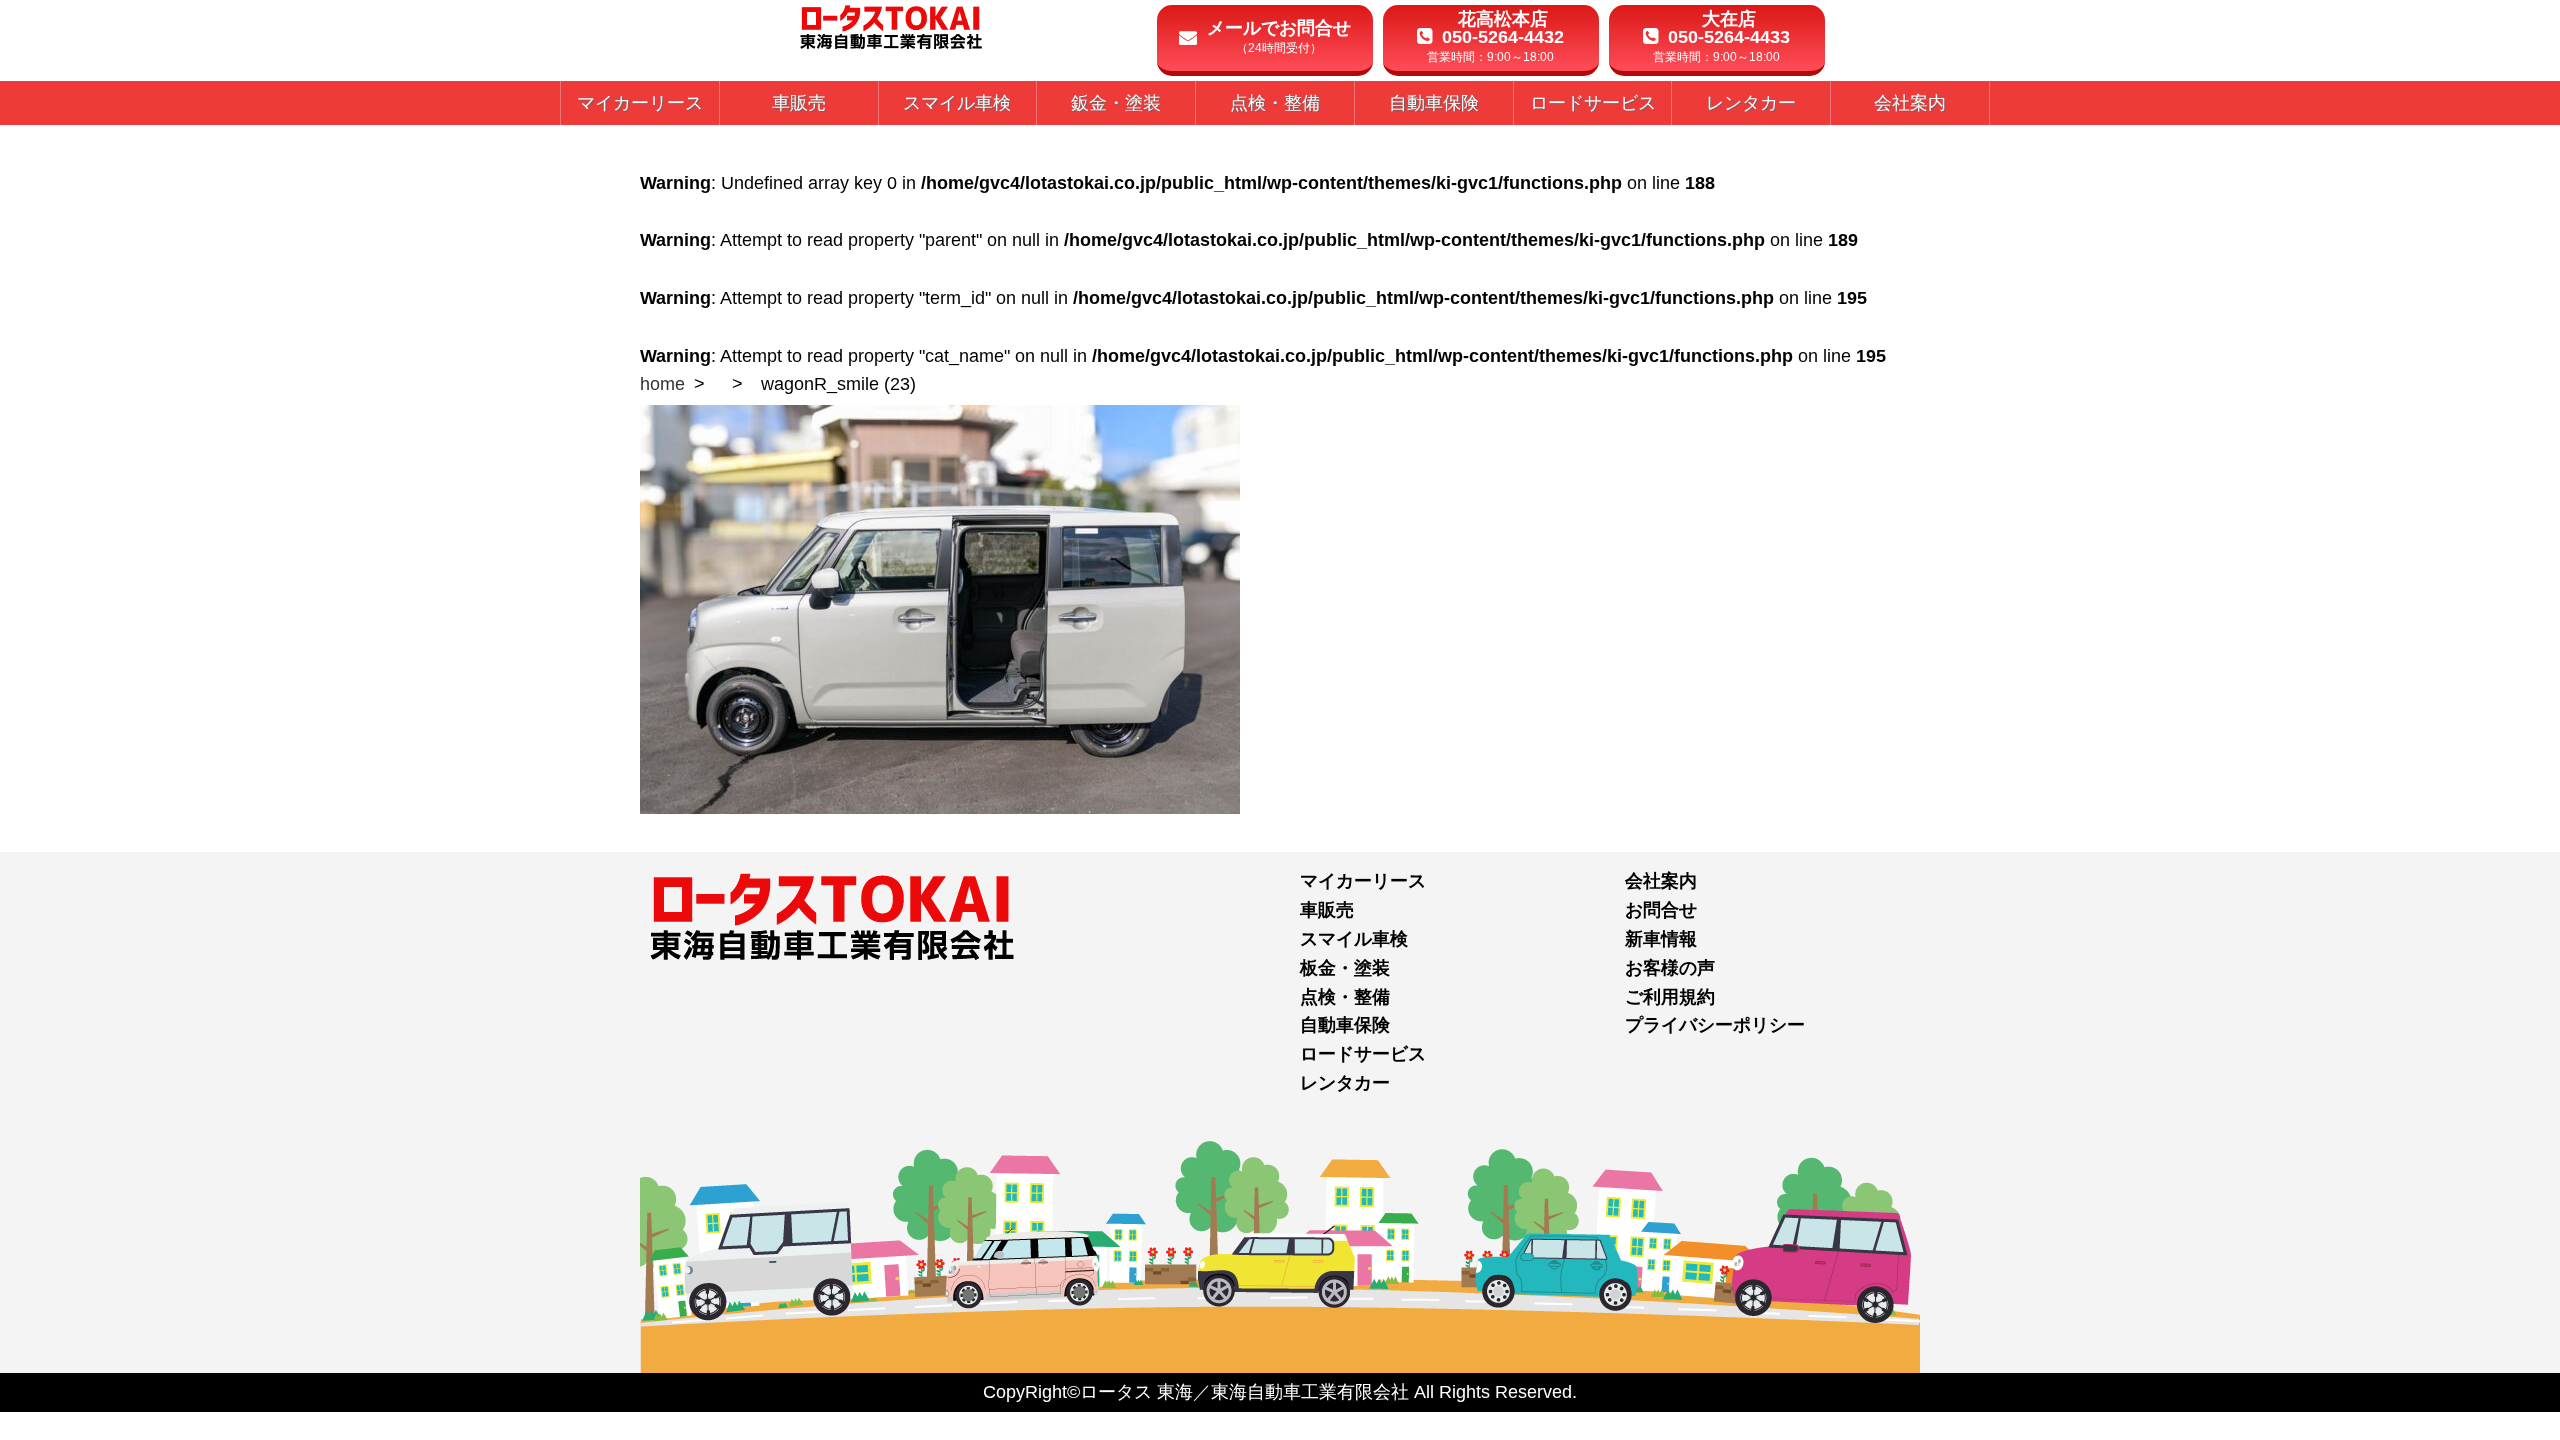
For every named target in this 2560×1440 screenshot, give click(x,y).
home (662, 384)
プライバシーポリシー (1715, 1025)
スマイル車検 (1354, 939)
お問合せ (1661, 910)
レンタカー (1345, 1083)
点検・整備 (1345, 997)
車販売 (1327, 910)
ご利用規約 (1670, 997)
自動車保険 (1345, 1025)
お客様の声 (1670, 968)
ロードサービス (1363, 1054)
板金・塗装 (1345, 968)
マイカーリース (1363, 881)
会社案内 (1661, 881)
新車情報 (1661, 939)
